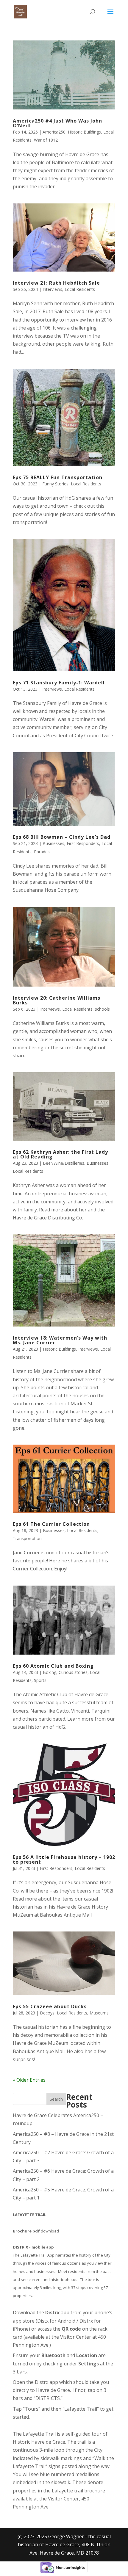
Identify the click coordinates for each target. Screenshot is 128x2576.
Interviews (52, 289)
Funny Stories (55, 484)
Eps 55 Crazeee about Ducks (50, 2006)
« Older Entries (29, 2080)
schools (102, 1009)
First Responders (83, 843)
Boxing (50, 1672)
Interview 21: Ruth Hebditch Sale (56, 283)
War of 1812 (46, 140)
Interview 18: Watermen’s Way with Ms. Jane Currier (60, 1340)
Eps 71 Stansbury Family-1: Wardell (59, 683)
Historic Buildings (84, 132)
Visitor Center (76, 2337)
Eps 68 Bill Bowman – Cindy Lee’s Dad (62, 837)
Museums (99, 2013)
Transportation (27, 1538)
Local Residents (80, 289)
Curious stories (73, 1672)
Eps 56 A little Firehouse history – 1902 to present (64, 1860)
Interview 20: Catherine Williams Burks (57, 1000)
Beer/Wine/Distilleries (64, 1163)
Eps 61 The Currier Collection (51, 1524)
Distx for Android (56, 2321)
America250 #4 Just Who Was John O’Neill (57, 123)
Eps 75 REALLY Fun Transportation (58, 477)
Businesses (53, 843)
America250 (54, 132)
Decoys (47, 2013)
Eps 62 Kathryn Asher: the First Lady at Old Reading (60, 1154)
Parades (42, 852)
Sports (40, 1680)
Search (56, 2099)
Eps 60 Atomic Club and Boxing (53, 1666)
